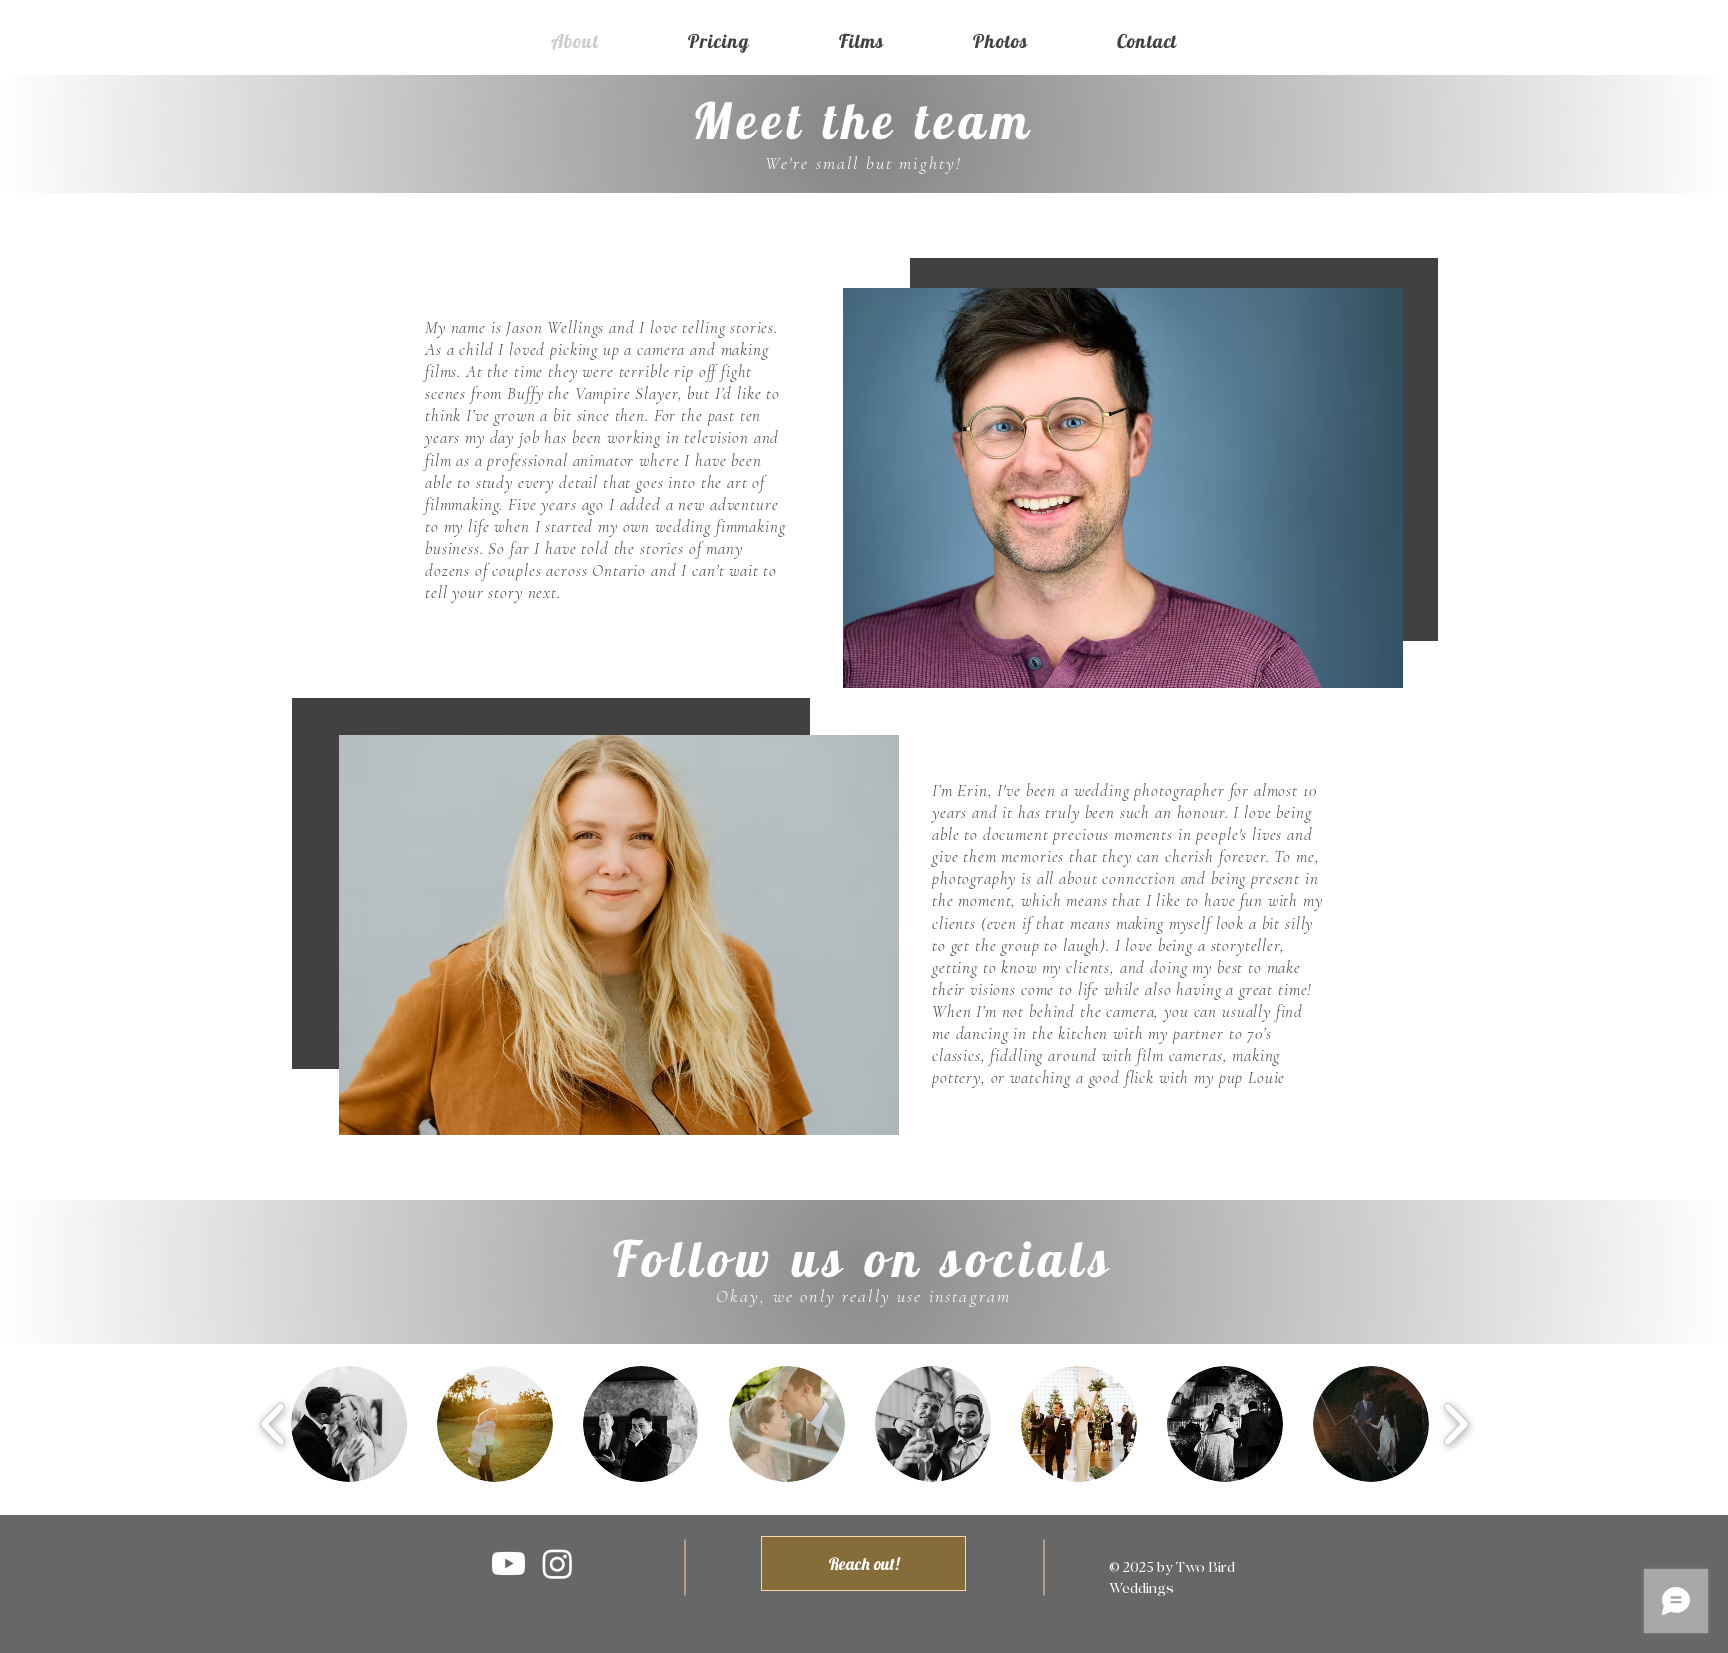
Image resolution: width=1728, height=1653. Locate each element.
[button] (349, 1424)
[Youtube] (508, 1563)
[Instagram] (557, 1563)
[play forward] (1455, 1424)
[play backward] (273, 1424)
